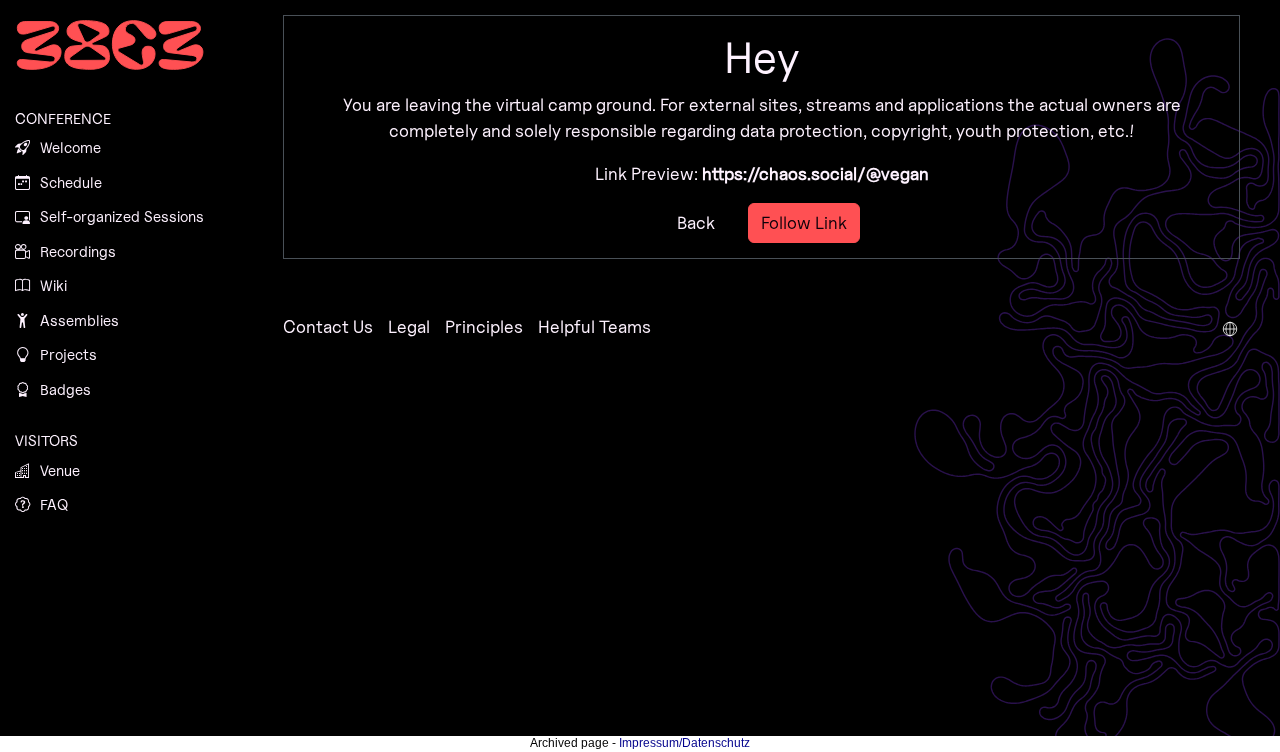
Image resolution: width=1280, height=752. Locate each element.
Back (696, 222)
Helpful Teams (594, 326)
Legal (409, 326)
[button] (1230, 327)
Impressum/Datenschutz (684, 743)
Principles (484, 326)
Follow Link (804, 222)
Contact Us (328, 326)
